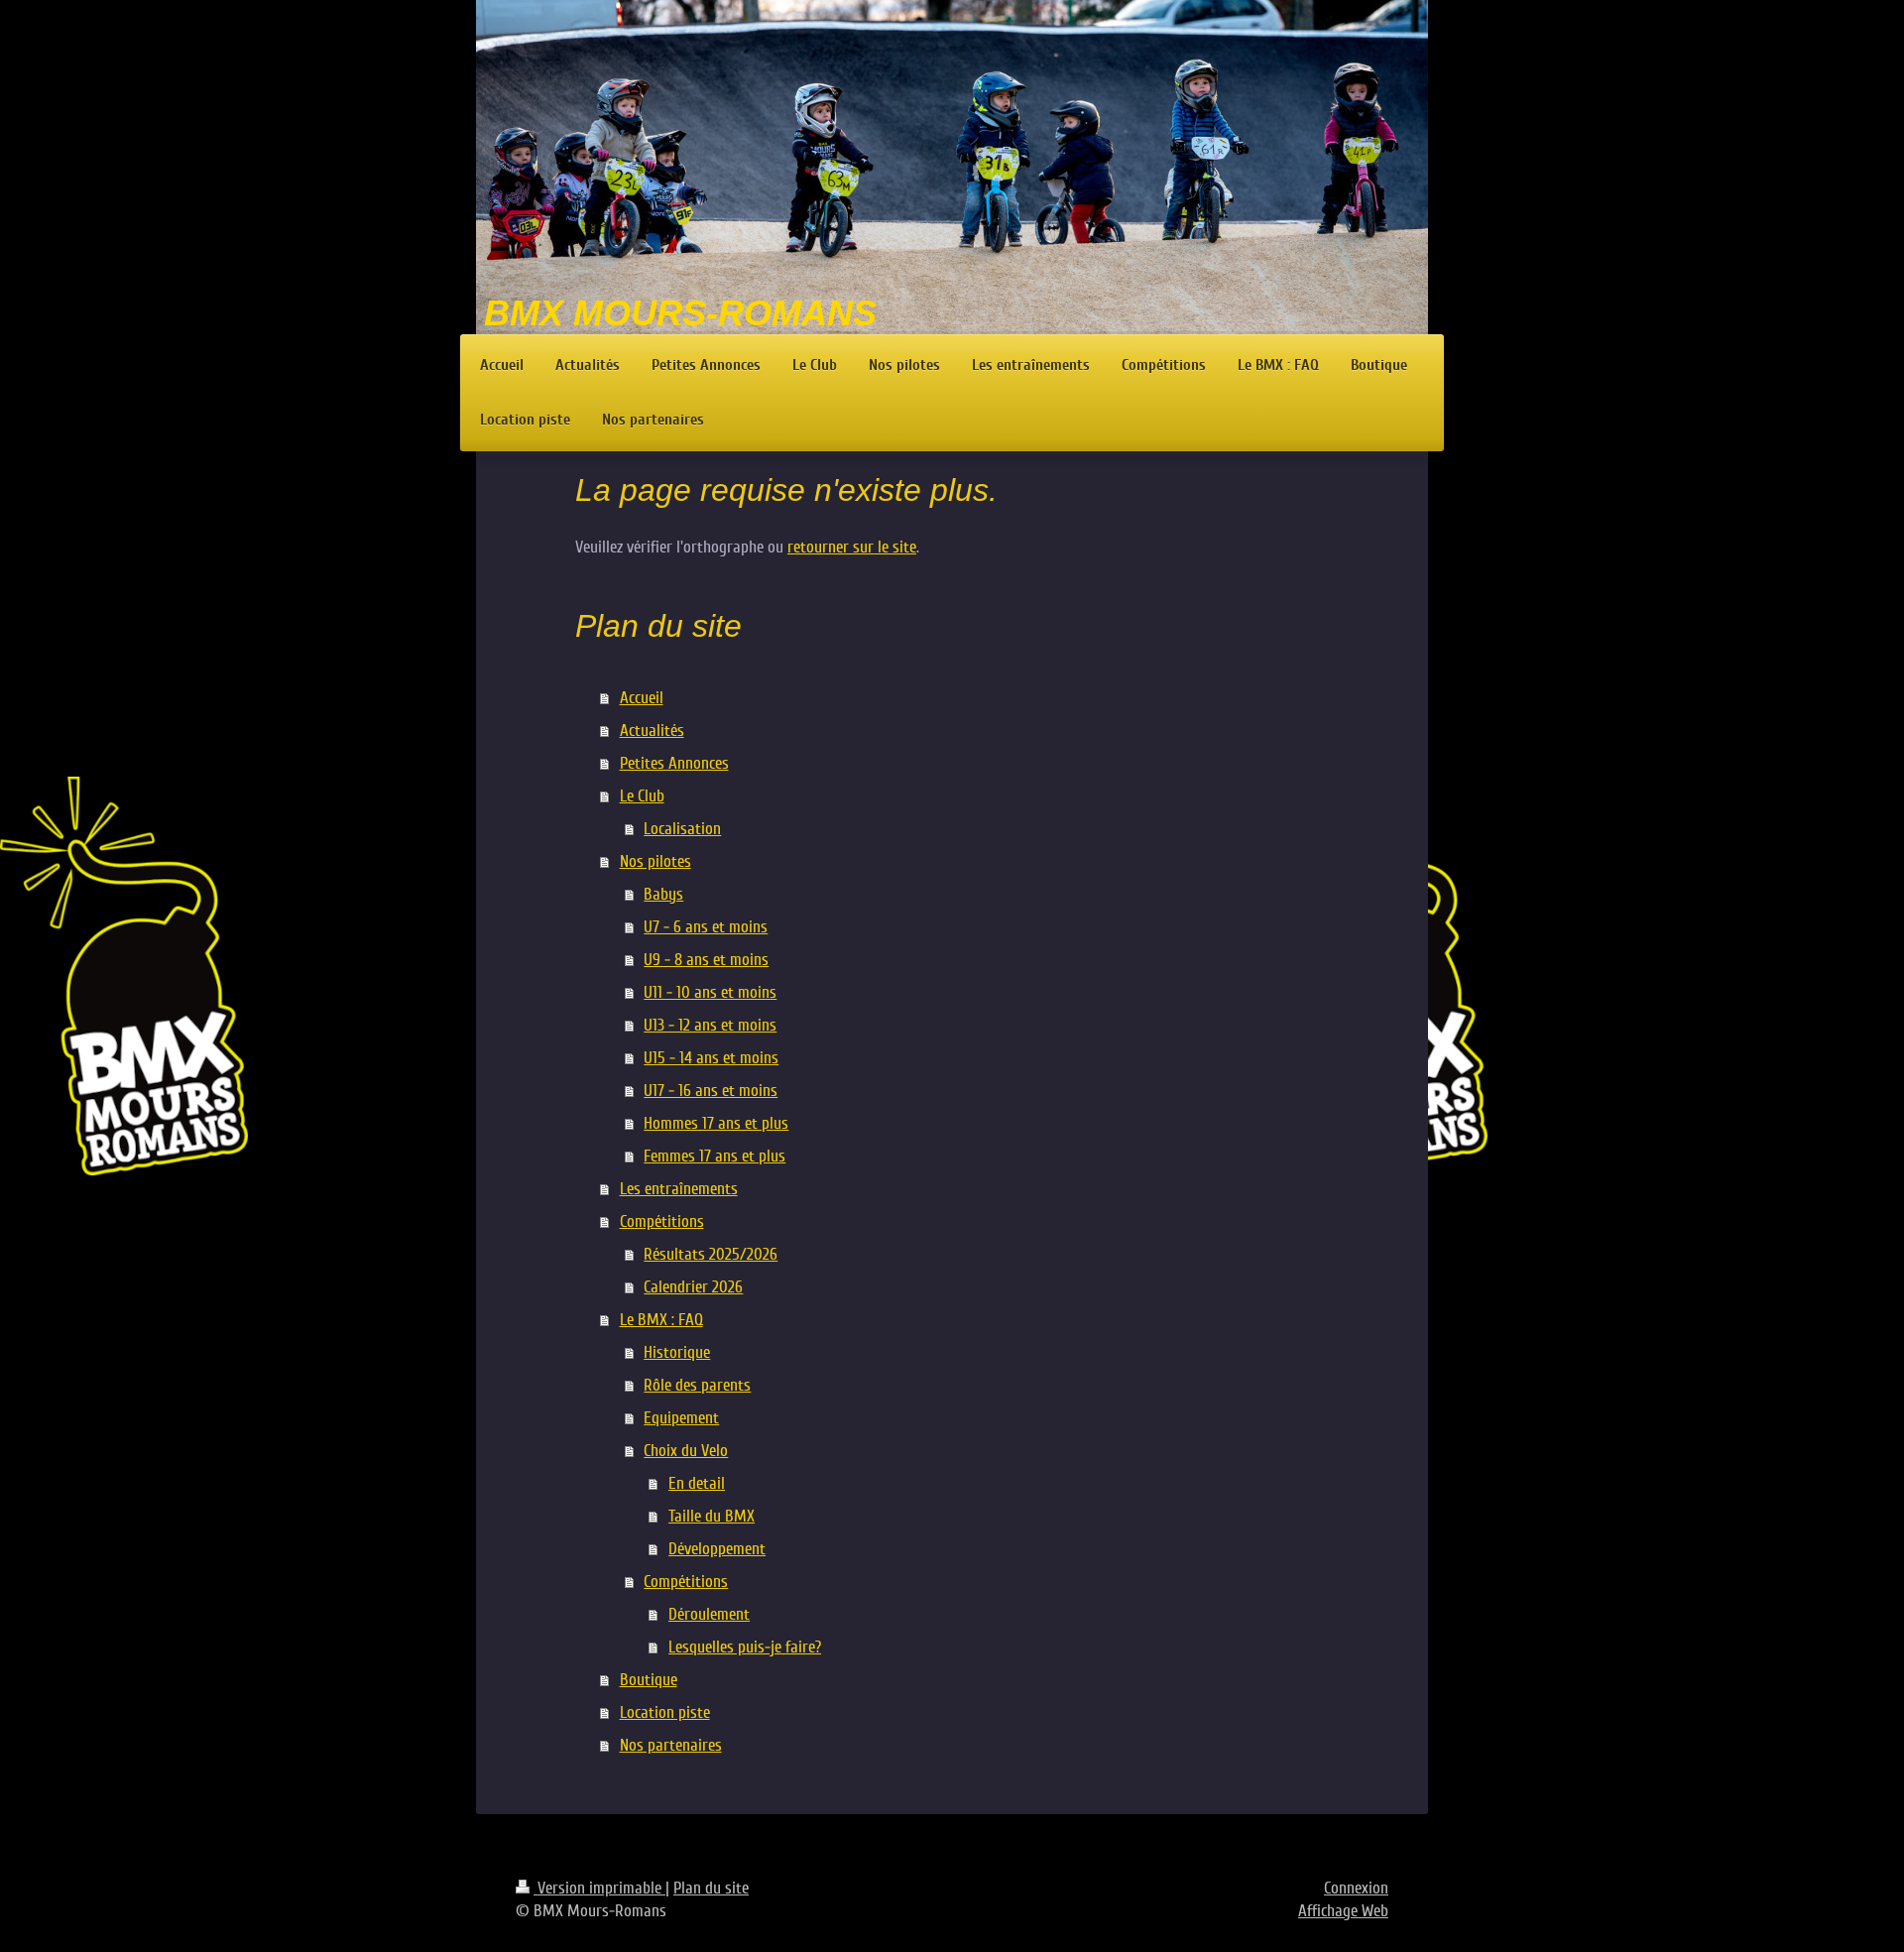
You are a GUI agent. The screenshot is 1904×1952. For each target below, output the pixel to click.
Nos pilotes (655, 861)
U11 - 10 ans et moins (710, 992)
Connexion (1356, 1888)
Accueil (642, 698)
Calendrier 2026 (693, 1287)
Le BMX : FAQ (661, 1320)
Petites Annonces (674, 763)
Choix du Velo (686, 1451)
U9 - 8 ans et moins (706, 960)
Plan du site (711, 1888)
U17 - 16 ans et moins (711, 1091)
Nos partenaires (671, 1745)
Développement (717, 1549)
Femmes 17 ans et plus (714, 1156)
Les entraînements (679, 1189)
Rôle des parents (697, 1385)
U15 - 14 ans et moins (711, 1058)
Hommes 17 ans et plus (716, 1123)
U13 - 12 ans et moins (710, 1025)
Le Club (642, 796)
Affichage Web (1343, 1911)
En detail (697, 1483)
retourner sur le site (852, 547)
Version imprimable (599, 1888)
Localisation (682, 829)
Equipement (681, 1418)
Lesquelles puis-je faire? (745, 1647)
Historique (677, 1352)
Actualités (652, 731)
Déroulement (709, 1614)
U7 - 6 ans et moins (706, 927)
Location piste (665, 1712)
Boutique (649, 1680)
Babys (663, 894)
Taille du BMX (712, 1516)
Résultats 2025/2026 (711, 1254)
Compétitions (662, 1221)
